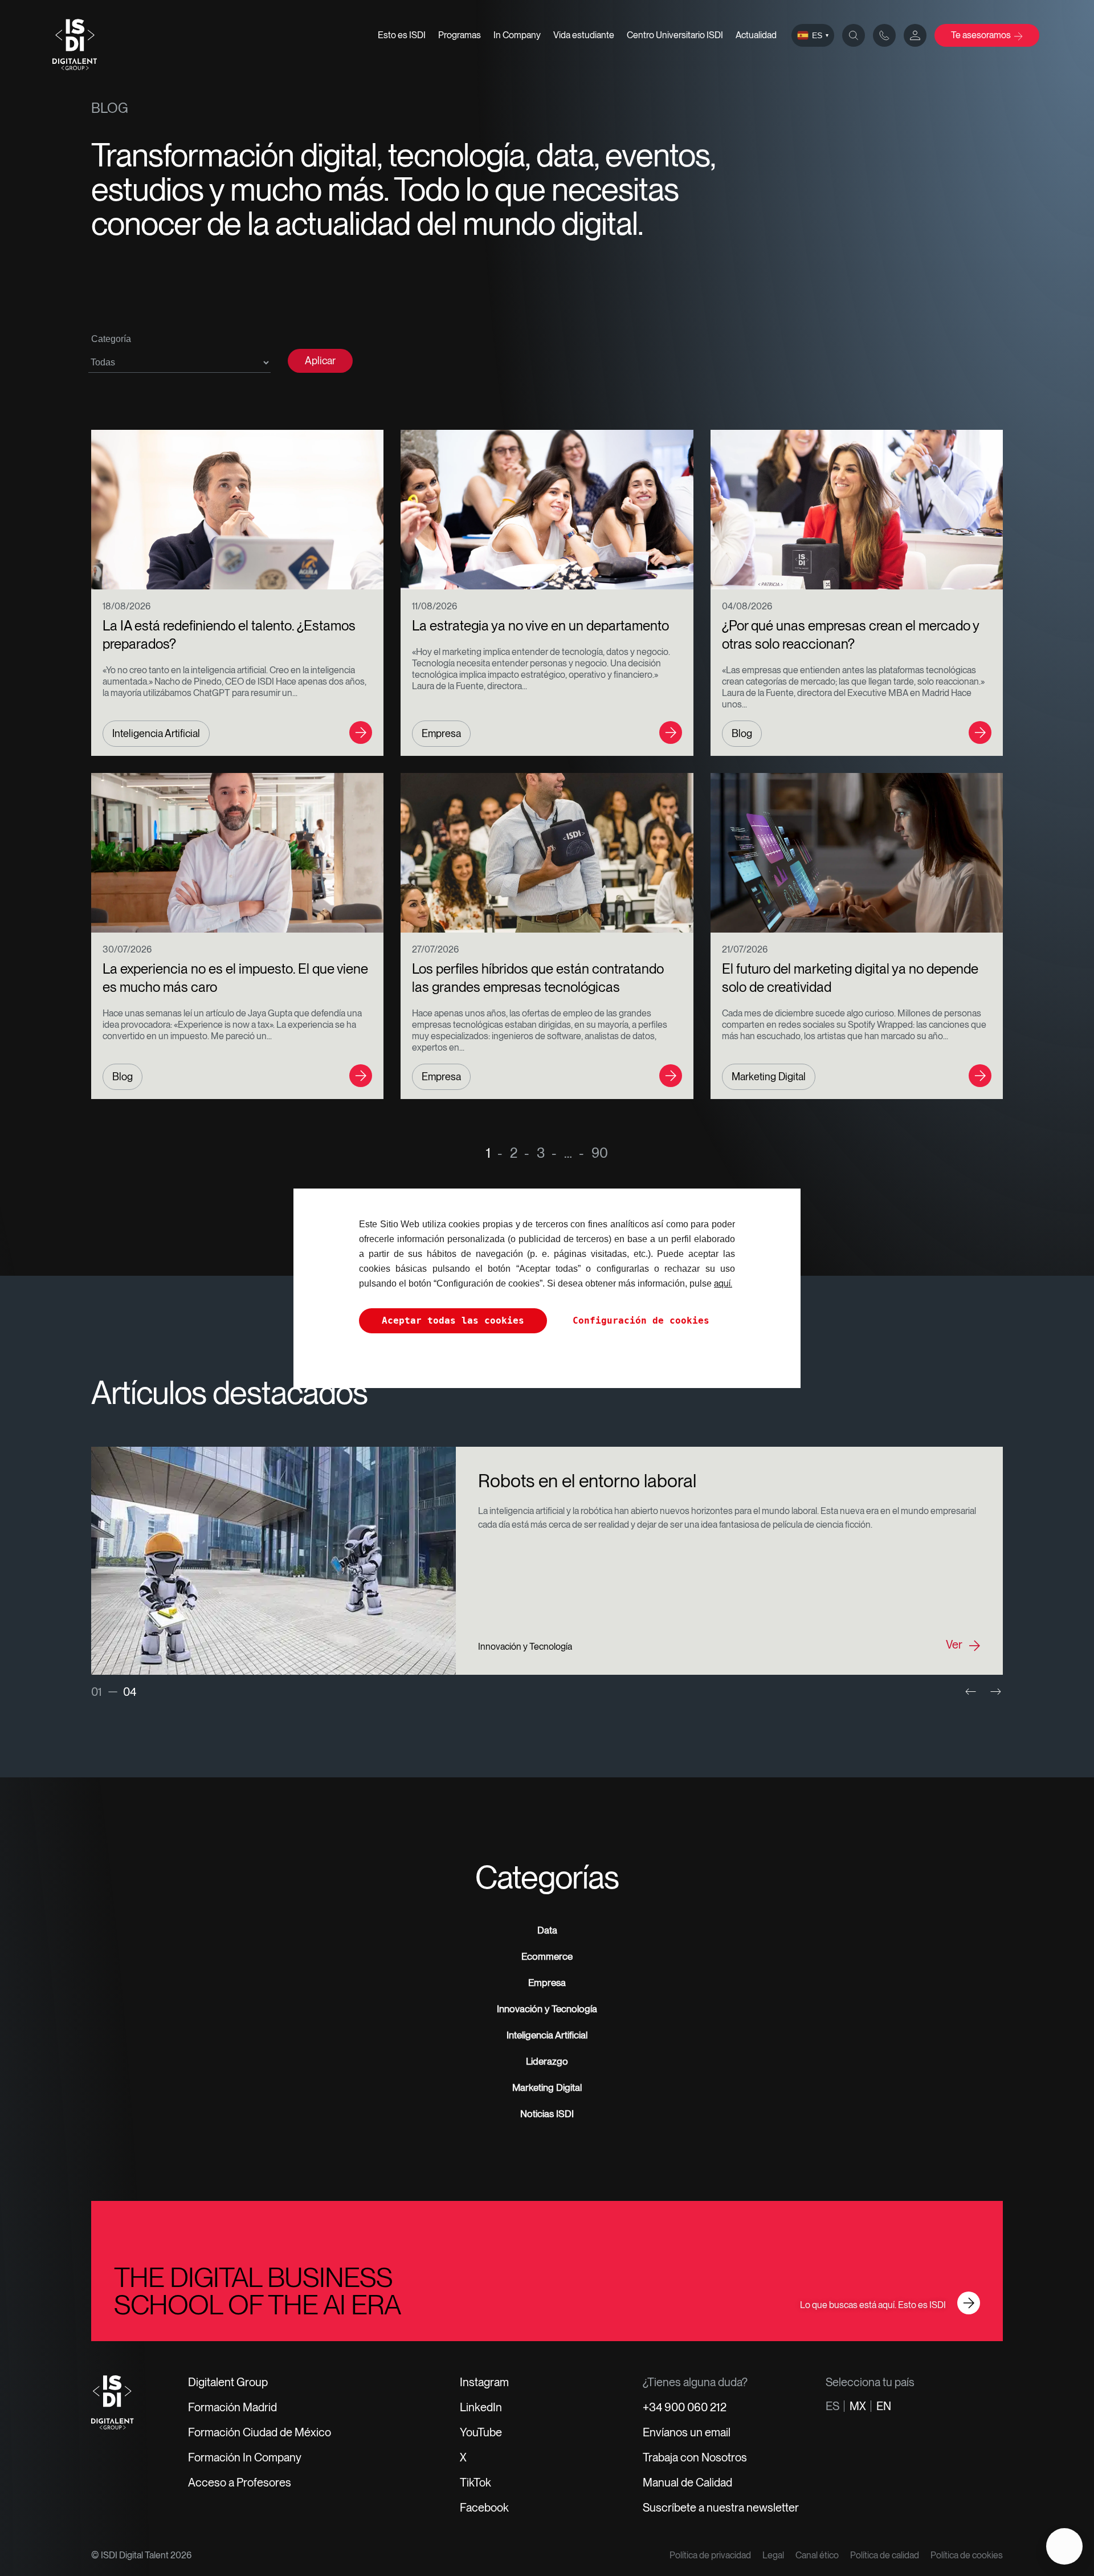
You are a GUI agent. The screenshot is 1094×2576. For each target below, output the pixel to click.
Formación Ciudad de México (260, 2432)
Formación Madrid (232, 2407)
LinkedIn (481, 2407)
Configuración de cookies (641, 1320)
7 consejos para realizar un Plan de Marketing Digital (678, 1481)
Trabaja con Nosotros (695, 2457)
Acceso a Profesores (240, 2483)
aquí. (723, 1283)
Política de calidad (885, 2555)
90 (600, 1148)
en (884, 2406)
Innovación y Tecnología (547, 2009)
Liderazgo (547, 2061)
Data (547, 1930)
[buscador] (854, 35)
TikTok (475, 2483)
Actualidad (756, 35)
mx (858, 2406)
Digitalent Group (228, 2382)
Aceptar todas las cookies (453, 1320)
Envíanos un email (687, 2432)
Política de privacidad (710, 2555)
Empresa (547, 1983)
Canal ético (817, 2555)
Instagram (484, 2382)
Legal (773, 2555)
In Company (517, 35)
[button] (971, 1692)
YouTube (481, 2432)
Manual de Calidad (687, 2483)
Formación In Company (245, 2457)
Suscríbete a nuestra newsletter (721, 2508)
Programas (460, 35)
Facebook (484, 2508)
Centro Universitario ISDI (675, 35)
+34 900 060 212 (685, 2407)
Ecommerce (547, 1956)
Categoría (111, 339)
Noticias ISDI (547, 2114)
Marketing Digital (547, 2087)
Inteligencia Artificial (547, 2035)
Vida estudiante (584, 35)
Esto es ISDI (402, 35)
